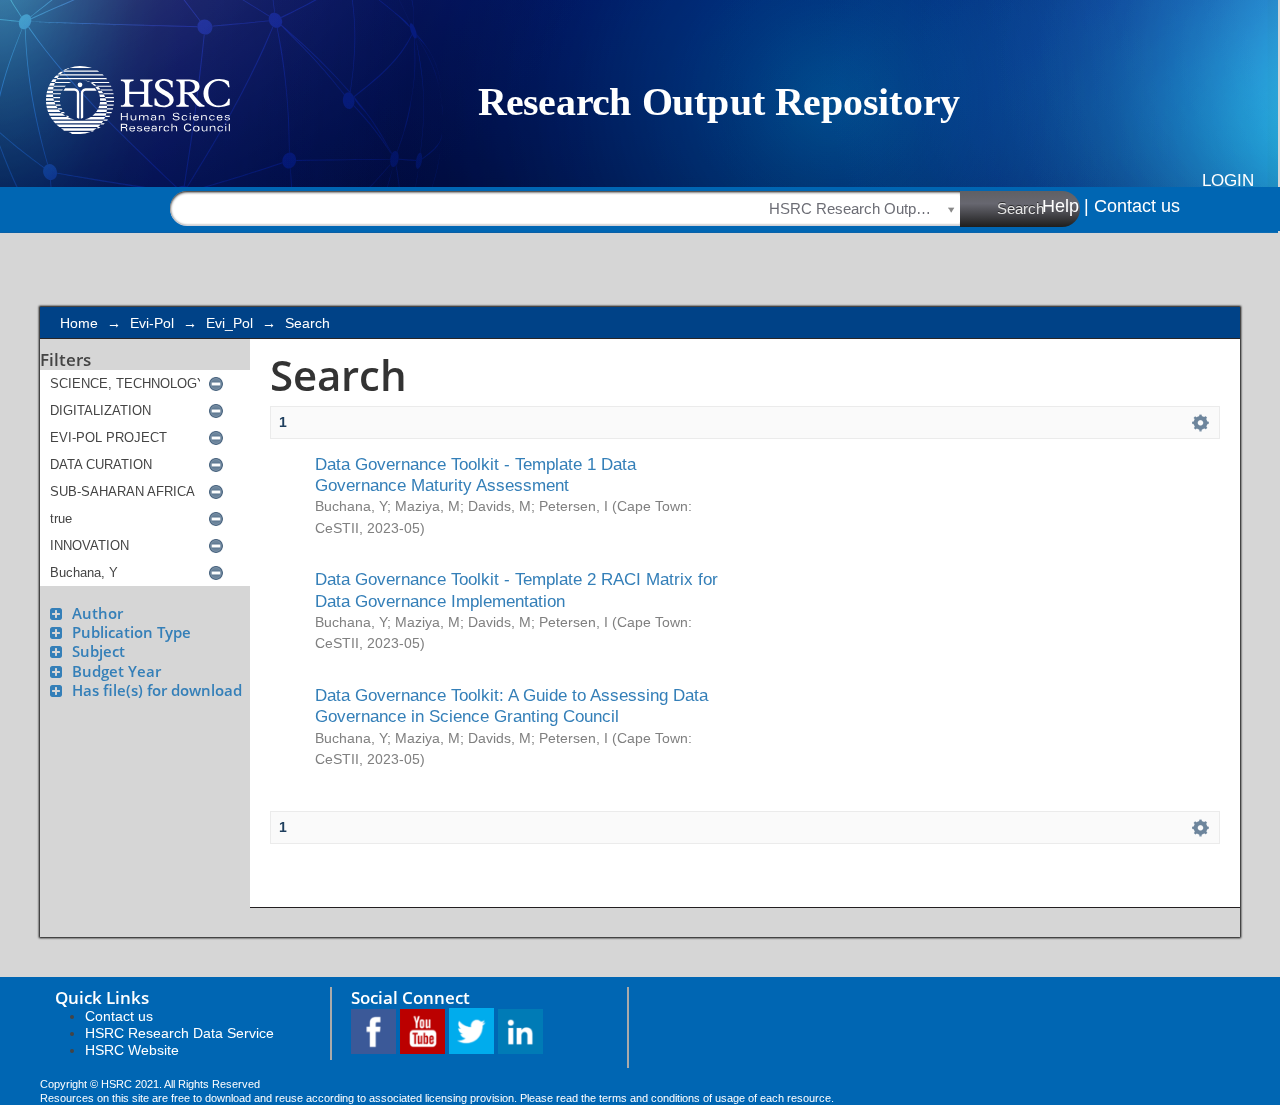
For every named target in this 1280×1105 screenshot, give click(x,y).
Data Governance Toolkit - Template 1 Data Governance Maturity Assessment (475, 474)
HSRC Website (132, 1050)
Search (1020, 208)
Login (1228, 180)
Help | (1065, 206)
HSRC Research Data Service (179, 1033)
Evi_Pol (229, 323)
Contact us (1137, 206)
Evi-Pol (152, 323)
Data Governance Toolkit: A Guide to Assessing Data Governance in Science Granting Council (511, 705)
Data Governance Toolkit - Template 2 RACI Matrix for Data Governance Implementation (516, 589)
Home (79, 323)
